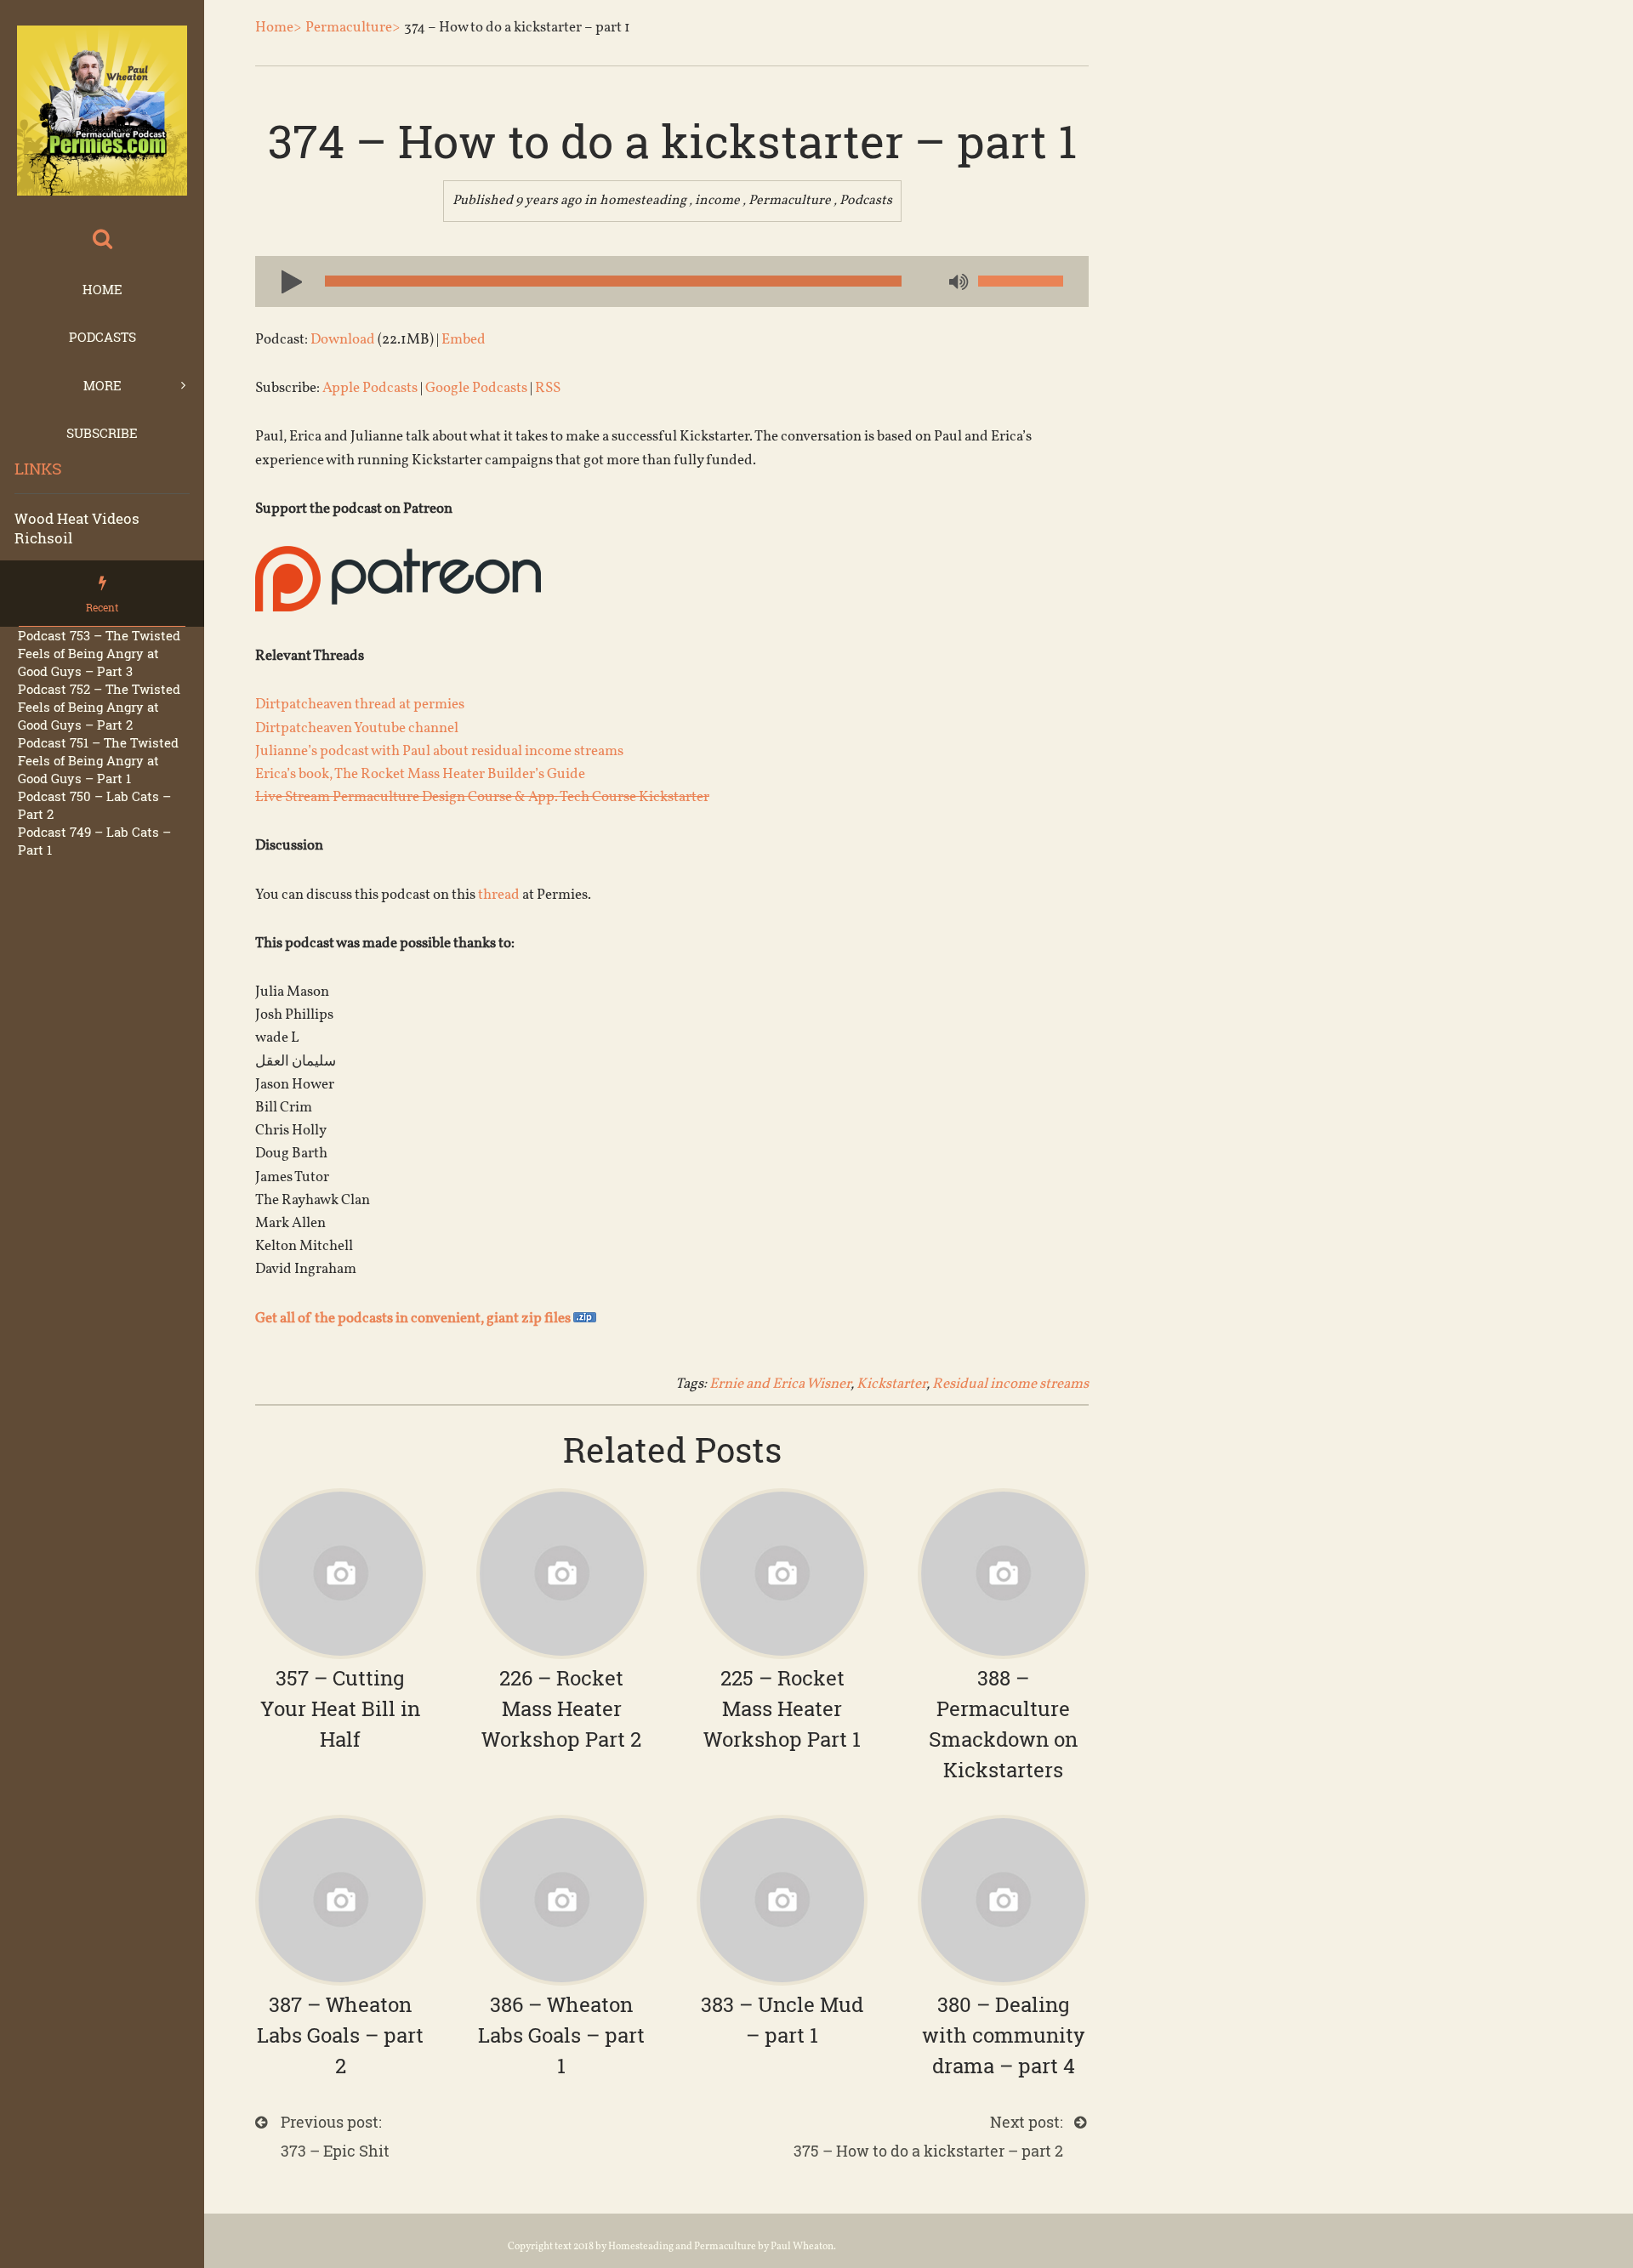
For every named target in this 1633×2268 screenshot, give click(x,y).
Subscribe (102, 433)
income (717, 201)
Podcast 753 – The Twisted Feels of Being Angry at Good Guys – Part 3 (99, 653)
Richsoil (43, 538)
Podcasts (102, 337)
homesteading (643, 201)
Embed (464, 340)
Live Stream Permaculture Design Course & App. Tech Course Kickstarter (482, 797)
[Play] (285, 281)
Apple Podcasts (370, 388)
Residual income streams (1010, 1384)
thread (499, 895)
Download (343, 340)
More (102, 385)
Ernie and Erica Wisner (780, 1384)
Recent (102, 607)
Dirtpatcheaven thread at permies (360, 705)
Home (102, 289)
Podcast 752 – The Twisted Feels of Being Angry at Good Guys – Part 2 (99, 707)
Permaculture (790, 201)
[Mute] (957, 283)
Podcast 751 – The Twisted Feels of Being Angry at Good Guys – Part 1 (98, 760)
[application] (672, 281)
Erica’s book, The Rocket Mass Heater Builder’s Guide (420, 774)
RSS (548, 388)
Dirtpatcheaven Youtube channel (357, 728)
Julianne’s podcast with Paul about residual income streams (439, 751)
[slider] (1021, 281)
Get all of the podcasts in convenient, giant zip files (414, 1319)
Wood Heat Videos (77, 518)
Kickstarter (891, 1384)
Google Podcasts (476, 388)
